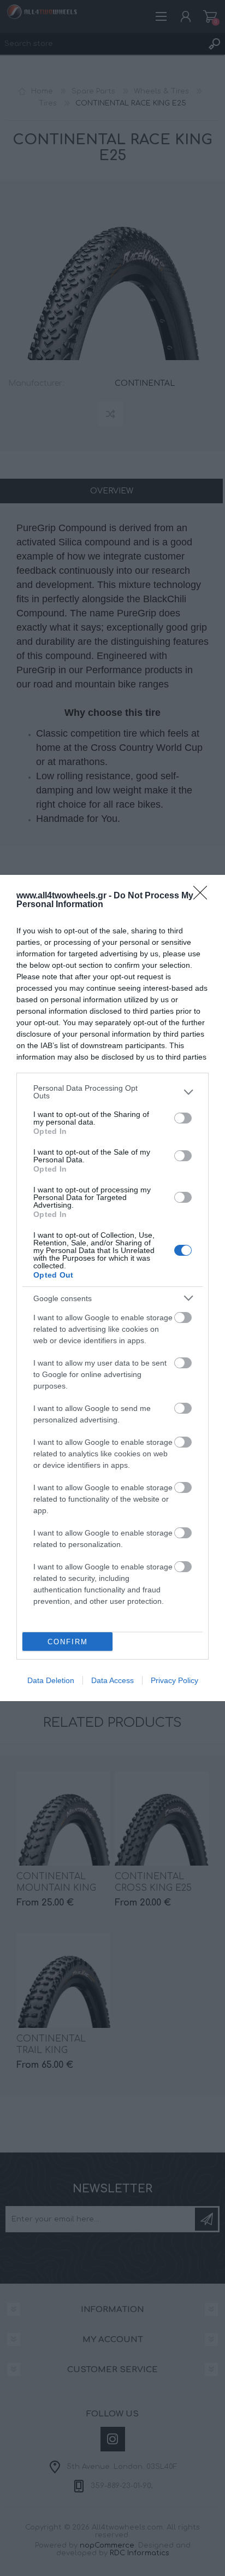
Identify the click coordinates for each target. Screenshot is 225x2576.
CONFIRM (68, 1642)
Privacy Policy (174, 1680)
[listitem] (112, 1092)
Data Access (112, 1680)
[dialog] (112, 1288)
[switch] (183, 1118)
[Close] (204, 896)
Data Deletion (51, 1680)
